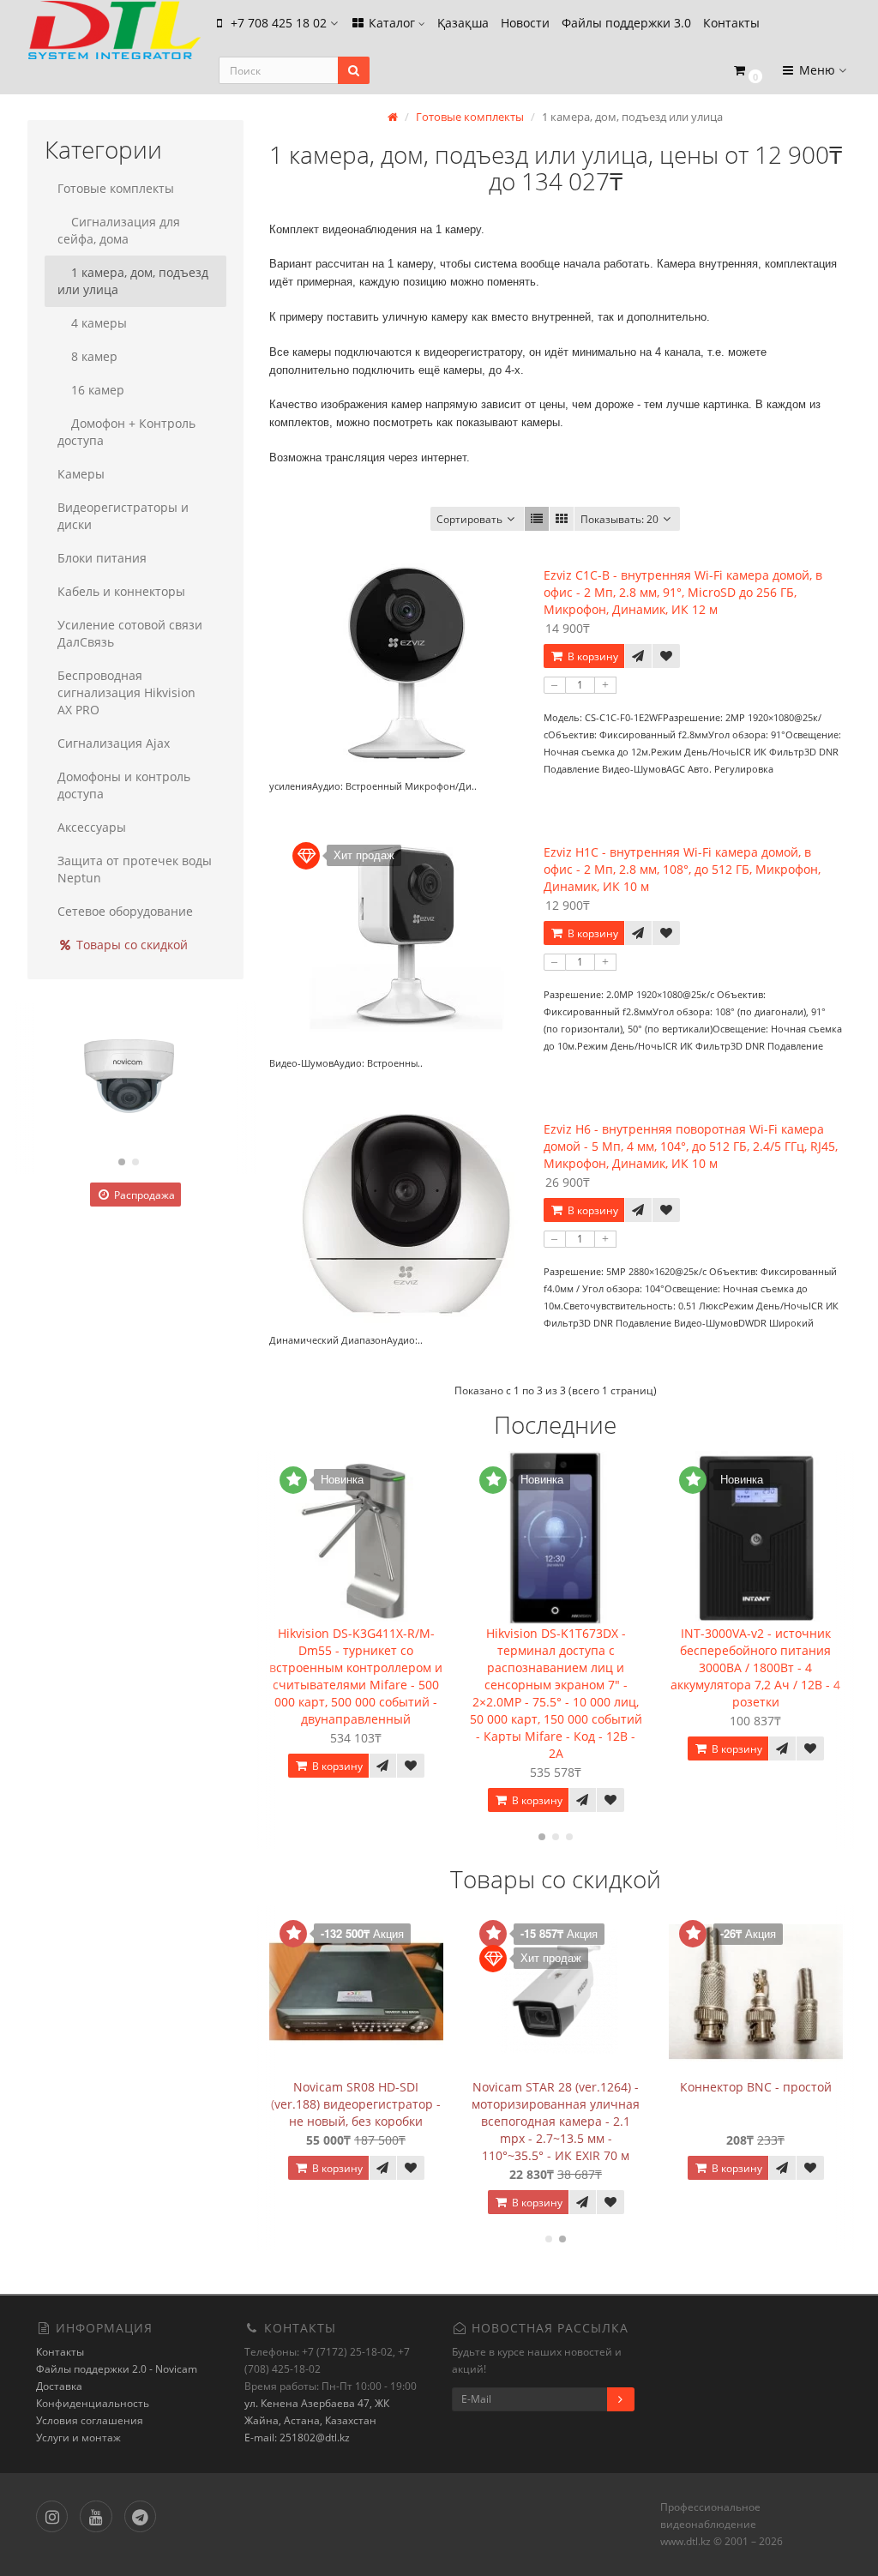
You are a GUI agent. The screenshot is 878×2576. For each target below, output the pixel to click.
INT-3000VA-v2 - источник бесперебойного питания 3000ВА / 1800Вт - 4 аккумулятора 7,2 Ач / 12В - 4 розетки (557, 1667)
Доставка (59, 2386)
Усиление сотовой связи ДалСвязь (130, 633)
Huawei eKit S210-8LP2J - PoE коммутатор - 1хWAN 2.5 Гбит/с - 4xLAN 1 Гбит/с (757, 1650)
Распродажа (143, 1195)
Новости (525, 23)
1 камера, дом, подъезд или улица (133, 281)
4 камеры (99, 323)
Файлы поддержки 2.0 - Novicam (117, 2369)
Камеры (81, 474)
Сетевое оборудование (125, 911)
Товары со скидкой (130, 945)
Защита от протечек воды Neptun (135, 869)
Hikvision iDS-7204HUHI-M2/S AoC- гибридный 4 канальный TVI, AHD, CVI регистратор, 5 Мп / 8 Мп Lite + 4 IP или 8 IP (495, 2121)
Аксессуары (92, 827)
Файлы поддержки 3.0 (626, 23)
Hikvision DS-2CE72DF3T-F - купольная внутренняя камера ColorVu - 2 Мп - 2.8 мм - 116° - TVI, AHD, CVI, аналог (295, 2121)
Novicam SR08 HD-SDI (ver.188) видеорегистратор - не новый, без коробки (695, 2104)
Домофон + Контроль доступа (126, 432)
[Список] (537, 519)
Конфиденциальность (93, 2403)
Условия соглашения (90, 2420)
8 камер (94, 356)
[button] (747, 71)
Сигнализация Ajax (114, 743)
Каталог (392, 23)
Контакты (731, 23)
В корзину (592, 656)
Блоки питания (102, 558)
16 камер (98, 390)
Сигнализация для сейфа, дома (119, 230)
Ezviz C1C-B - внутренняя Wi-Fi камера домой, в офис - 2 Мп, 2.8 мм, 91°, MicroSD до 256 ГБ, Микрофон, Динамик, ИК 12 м (683, 592)
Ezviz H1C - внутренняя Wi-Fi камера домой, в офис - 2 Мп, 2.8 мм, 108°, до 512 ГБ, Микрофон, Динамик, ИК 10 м (682, 869)
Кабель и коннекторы (121, 591)
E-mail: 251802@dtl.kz (297, 2438)
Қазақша (463, 23)
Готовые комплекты (116, 188)
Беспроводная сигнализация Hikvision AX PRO (126, 692)
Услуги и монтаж (78, 2438)
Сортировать (469, 519)
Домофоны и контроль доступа (124, 785)
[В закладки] (666, 656)
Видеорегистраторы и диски (123, 516)
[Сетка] (562, 519)
